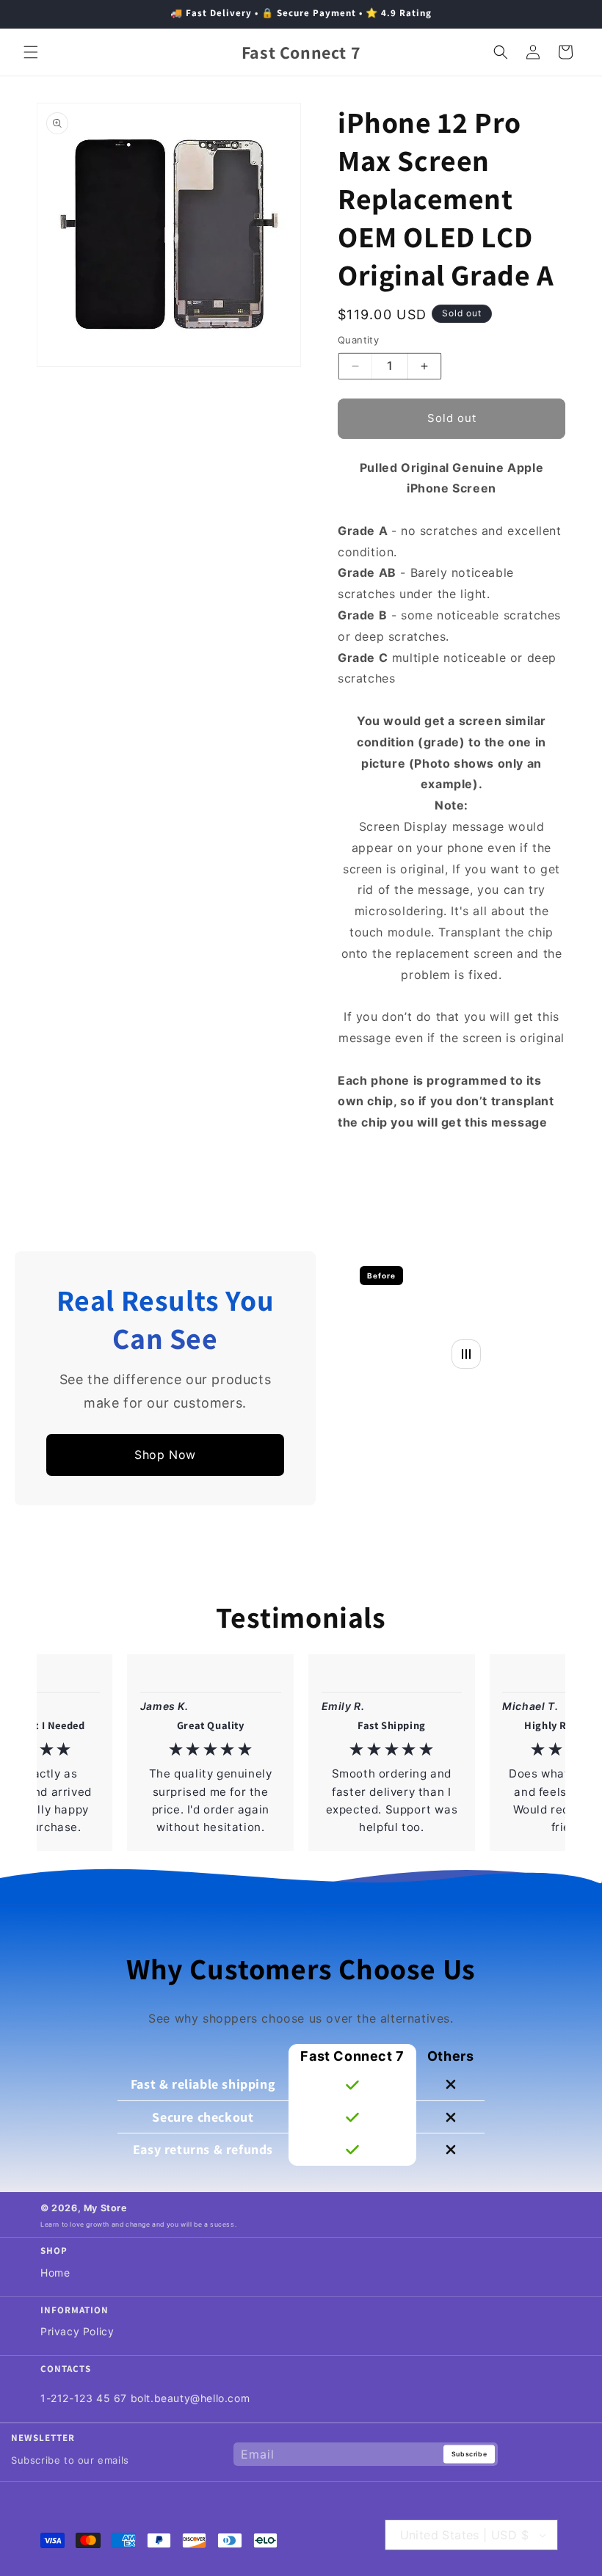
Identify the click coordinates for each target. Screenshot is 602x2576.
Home (55, 2273)
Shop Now (165, 1455)
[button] (31, 52)
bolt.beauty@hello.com (191, 2398)
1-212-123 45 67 (84, 2398)
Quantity (358, 340)
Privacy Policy (77, 2331)
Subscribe (469, 2453)
